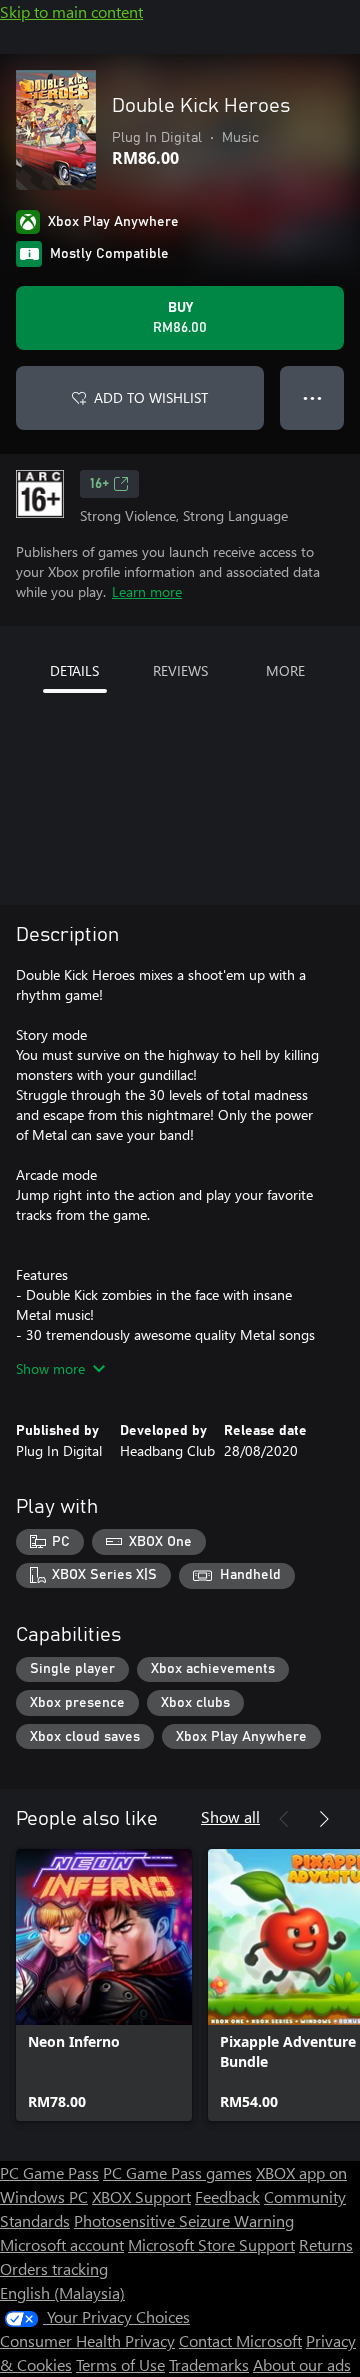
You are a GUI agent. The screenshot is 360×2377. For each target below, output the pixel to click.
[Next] (324, 1819)
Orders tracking (54, 2268)
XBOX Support (141, 2196)
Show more (50, 1368)
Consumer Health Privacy (87, 2340)
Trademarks (209, 2364)
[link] (104, 1985)
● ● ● (312, 397)
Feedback (227, 2196)
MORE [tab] (285, 670)
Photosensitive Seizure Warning (184, 2220)
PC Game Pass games (177, 2172)
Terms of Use (120, 2364)
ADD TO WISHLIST (151, 397)
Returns (326, 2244)
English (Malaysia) (62, 2292)
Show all (230, 1816)
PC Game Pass (49, 2172)
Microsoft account (62, 2244)
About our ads (302, 2364)
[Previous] (284, 1819)
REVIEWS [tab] (180, 670)
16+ (99, 484)
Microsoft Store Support (211, 2244)
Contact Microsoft (240, 2340)
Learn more (147, 591)
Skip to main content (71, 11)
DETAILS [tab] (74, 670)
